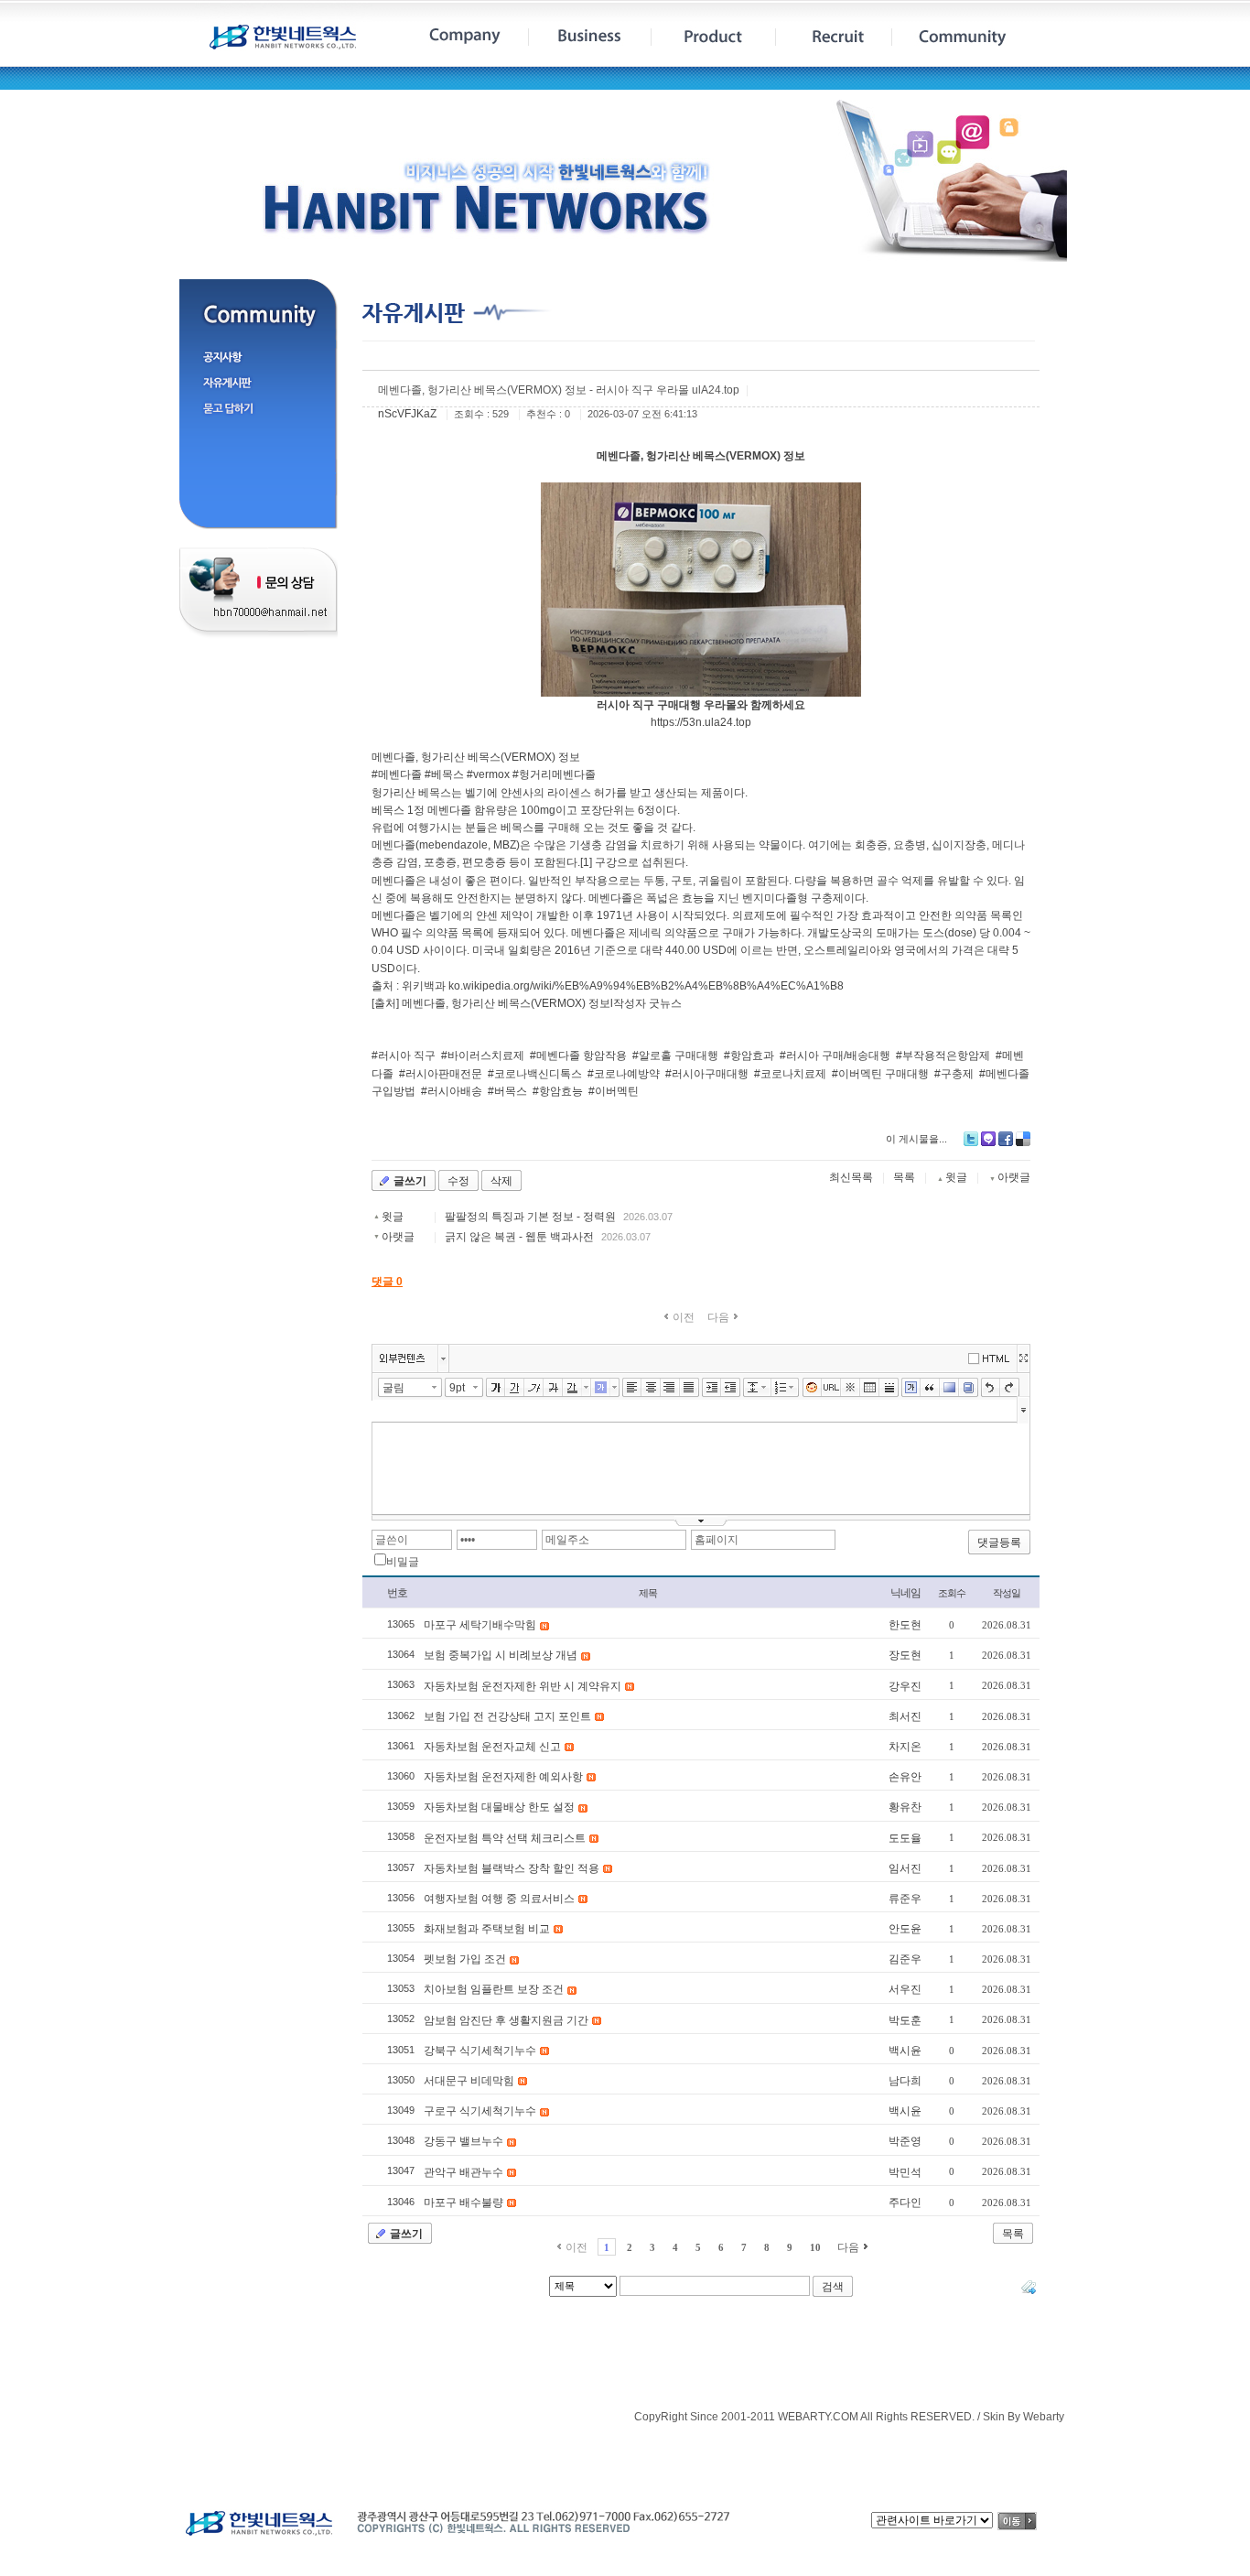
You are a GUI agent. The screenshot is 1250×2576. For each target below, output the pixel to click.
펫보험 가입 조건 (465, 1959)
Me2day (988, 1139)
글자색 (572, 1388)
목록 (904, 1177)
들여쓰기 (711, 1388)
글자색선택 (587, 1387)
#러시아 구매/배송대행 (835, 1055)
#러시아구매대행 (707, 1074)
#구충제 (954, 1074)
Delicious (1023, 1139)
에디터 (992, 1357)
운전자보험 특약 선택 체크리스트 (505, 1838)
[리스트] (781, 1388)
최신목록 (851, 1177)
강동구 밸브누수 (463, 2141)
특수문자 (851, 1388)
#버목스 (507, 1091)
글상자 (911, 1388)
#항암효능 (558, 1091)
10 (815, 2247)
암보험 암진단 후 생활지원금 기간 (506, 2020)
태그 (1029, 2287)
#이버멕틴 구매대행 (880, 1074)
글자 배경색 (601, 1388)
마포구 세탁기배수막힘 (480, 1625)
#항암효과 (749, 1055)
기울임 (534, 1388)
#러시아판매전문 (441, 1074)
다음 (848, 2247)
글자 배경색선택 (615, 1387)
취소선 (553, 1388)
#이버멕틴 (614, 1091)
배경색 (949, 1388)
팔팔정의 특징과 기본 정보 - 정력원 (530, 1217)
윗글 (393, 1217)
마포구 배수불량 (463, 2203)
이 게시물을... (916, 1139)
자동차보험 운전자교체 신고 (492, 1747)
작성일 (1007, 1593)
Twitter (971, 1139)
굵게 (496, 1388)
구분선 (889, 1388)
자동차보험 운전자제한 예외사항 (503, 1777)
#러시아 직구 (404, 1055)
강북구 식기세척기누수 (480, 2051)
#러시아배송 (452, 1091)
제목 (648, 1593)
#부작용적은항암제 (943, 1055)
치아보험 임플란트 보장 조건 (494, 1989)
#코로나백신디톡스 (535, 1074)
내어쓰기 (731, 1388)
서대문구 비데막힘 (469, 2081)
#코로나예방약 (624, 1074)
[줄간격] (753, 1388)
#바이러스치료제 (483, 1055)
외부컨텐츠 (402, 1358)
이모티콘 (812, 1388)
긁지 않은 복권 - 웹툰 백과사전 (519, 1237)
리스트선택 (795, 1387)
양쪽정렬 (690, 1388)
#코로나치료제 (790, 1074)
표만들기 (870, 1388)
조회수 (952, 1593)
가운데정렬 (651, 1388)
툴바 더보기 (1024, 1409)
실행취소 (991, 1388)
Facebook (1006, 1139)
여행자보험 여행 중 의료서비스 (499, 1899)
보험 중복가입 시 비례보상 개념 (501, 1655)
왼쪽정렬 (632, 1388)
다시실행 (1010, 1388)
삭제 (501, 1181)
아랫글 (398, 1237)
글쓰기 (410, 1181)
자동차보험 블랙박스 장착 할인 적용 (512, 1868)
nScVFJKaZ (407, 414)
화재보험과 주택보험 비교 (487, 1929)
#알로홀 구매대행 (675, 1055)
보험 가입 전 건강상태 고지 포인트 (507, 1716)
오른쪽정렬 (670, 1388)
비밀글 (403, 1562)
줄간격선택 (767, 1387)
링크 (831, 1388)
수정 (458, 1181)
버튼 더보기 (443, 1358)
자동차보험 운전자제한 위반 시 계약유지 (523, 1686)
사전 (969, 1388)
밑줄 (515, 1388)
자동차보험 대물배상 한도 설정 (499, 1807)
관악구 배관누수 (463, 2172)
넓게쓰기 (1023, 1358)
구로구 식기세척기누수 (480, 2111)
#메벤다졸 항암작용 (578, 1055)
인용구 (930, 1388)
